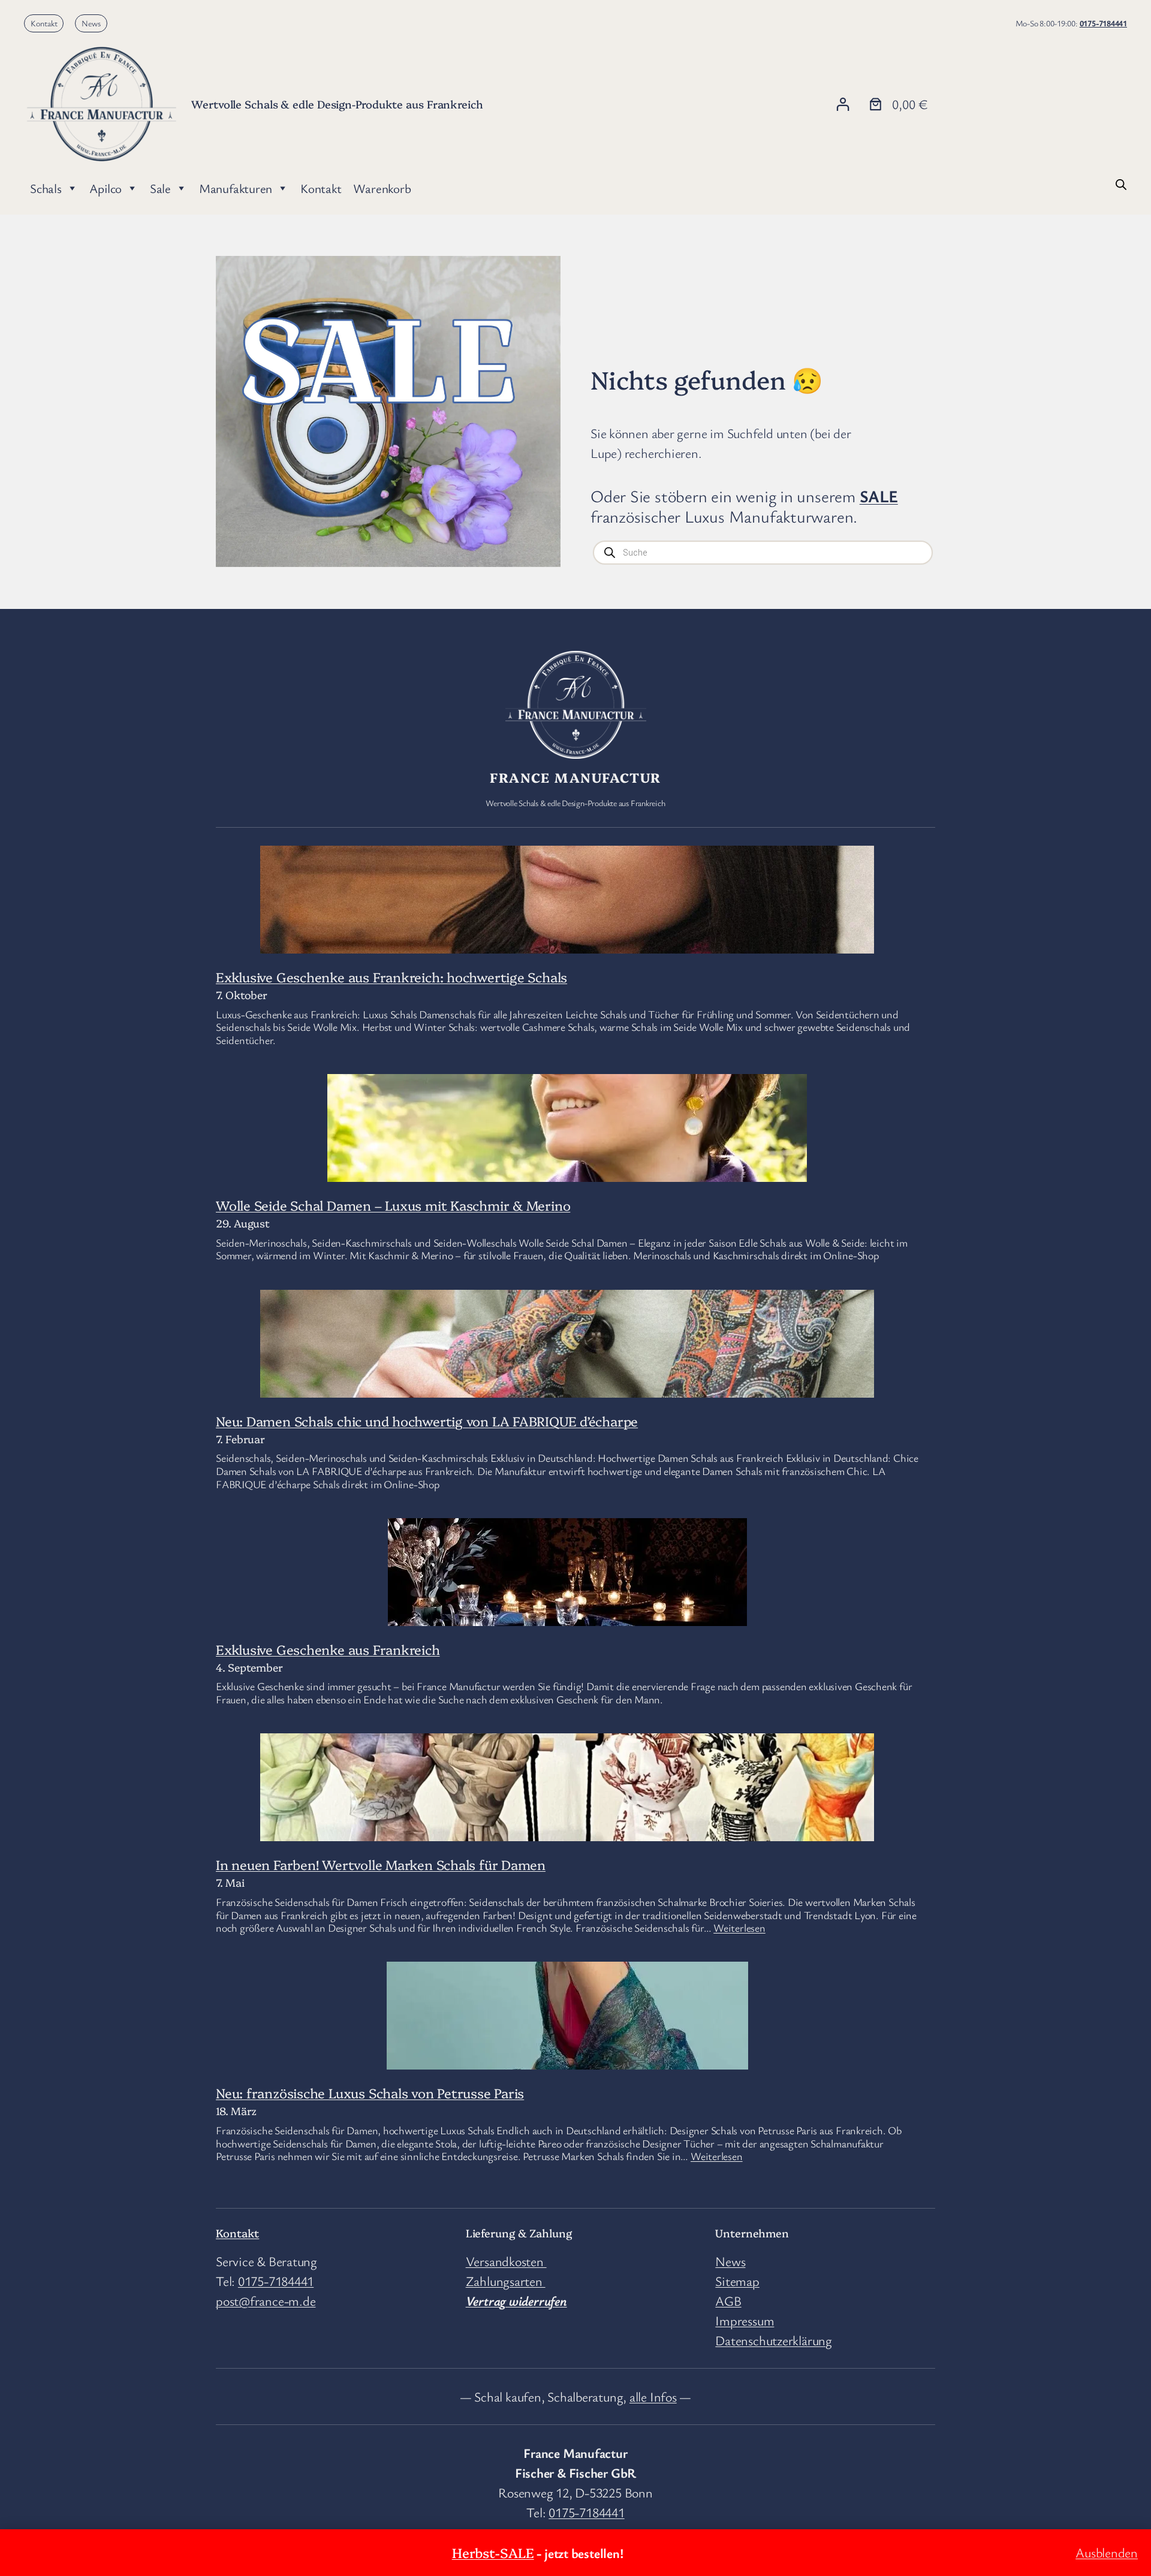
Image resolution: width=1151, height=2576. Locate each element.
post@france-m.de (266, 2301)
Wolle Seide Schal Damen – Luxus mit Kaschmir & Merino (393, 1205)
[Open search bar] (1121, 183)
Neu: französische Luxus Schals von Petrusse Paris (370, 2093)
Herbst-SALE (493, 2552)
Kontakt (44, 23)
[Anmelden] (843, 104)
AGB (728, 2301)
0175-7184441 (1103, 23)
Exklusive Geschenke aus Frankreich (328, 1649)
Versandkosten (506, 2261)
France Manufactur (575, 777)
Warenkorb (382, 188)
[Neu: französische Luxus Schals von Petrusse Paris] (567, 2059)
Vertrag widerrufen (516, 2301)
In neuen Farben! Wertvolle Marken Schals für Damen (381, 1864)
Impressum (745, 2320)
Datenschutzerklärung (774, 2340)
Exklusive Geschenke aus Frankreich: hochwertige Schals (391, 977)
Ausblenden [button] (1107, 2552)
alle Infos (653, 2396)
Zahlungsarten (506, 2281)
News (91, 23)
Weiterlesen (739, 1928)
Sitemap (737, 2281)
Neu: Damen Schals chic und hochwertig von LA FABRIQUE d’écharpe (427, 1421)
